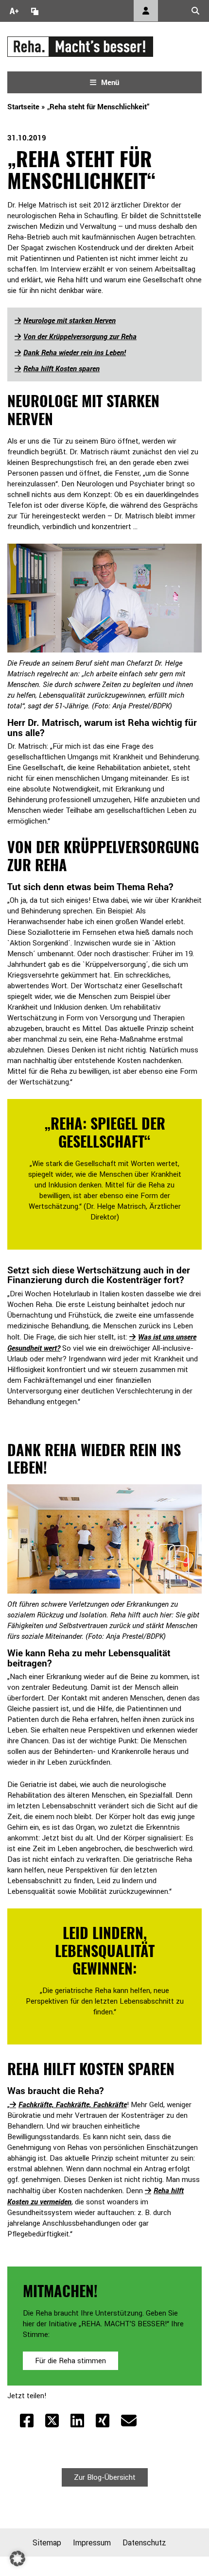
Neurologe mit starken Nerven (70, 320)
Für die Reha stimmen (70, 2361)
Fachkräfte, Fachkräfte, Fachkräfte (73, 2104)
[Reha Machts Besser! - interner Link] (80, 46)
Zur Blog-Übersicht (105, 2477)
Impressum (92, 2542)
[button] (17, 2559)
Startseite (23, 106)
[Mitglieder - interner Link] (146, 11)
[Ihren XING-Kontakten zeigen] (103, 2421)
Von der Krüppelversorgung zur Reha (80, 336)
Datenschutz (144, 2542)
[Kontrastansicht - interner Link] (35, 11)
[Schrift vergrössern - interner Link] (14, 11)
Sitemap (47, 2542)
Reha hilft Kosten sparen (61, 368)
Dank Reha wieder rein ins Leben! (75, 352)
